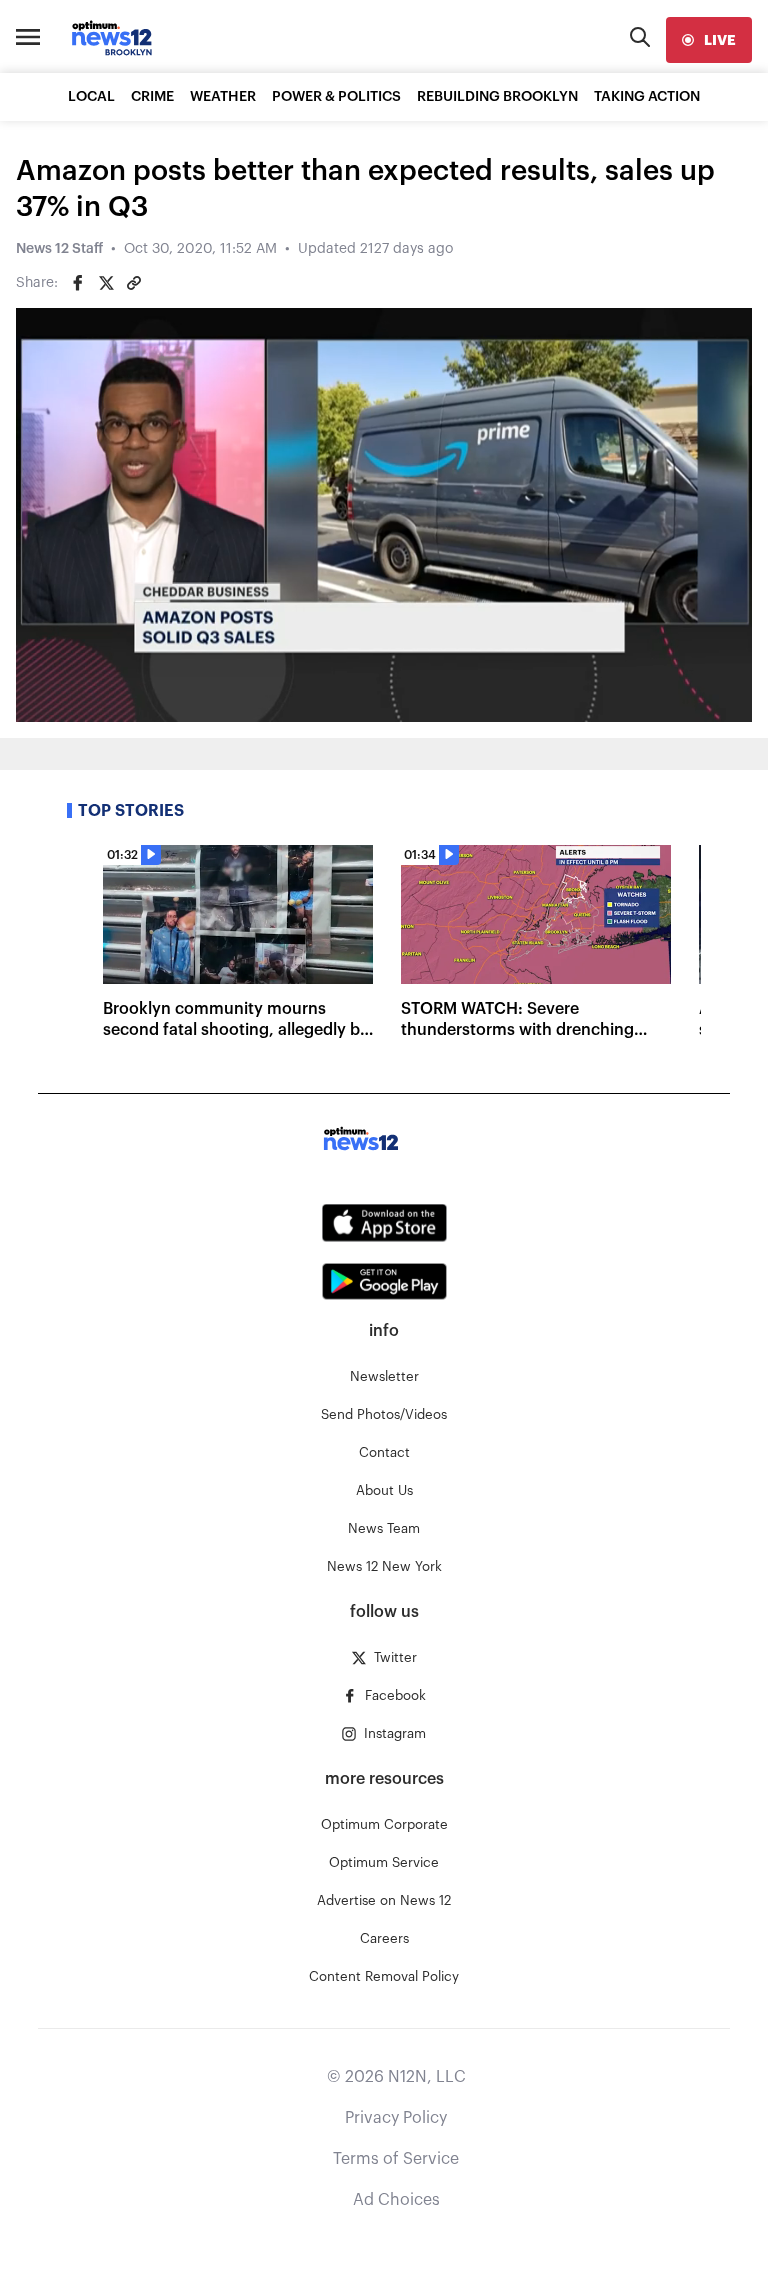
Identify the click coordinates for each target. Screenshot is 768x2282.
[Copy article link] (134, 283)
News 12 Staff (59, 249)
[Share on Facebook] (78, 283)
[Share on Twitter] (106, 283)
